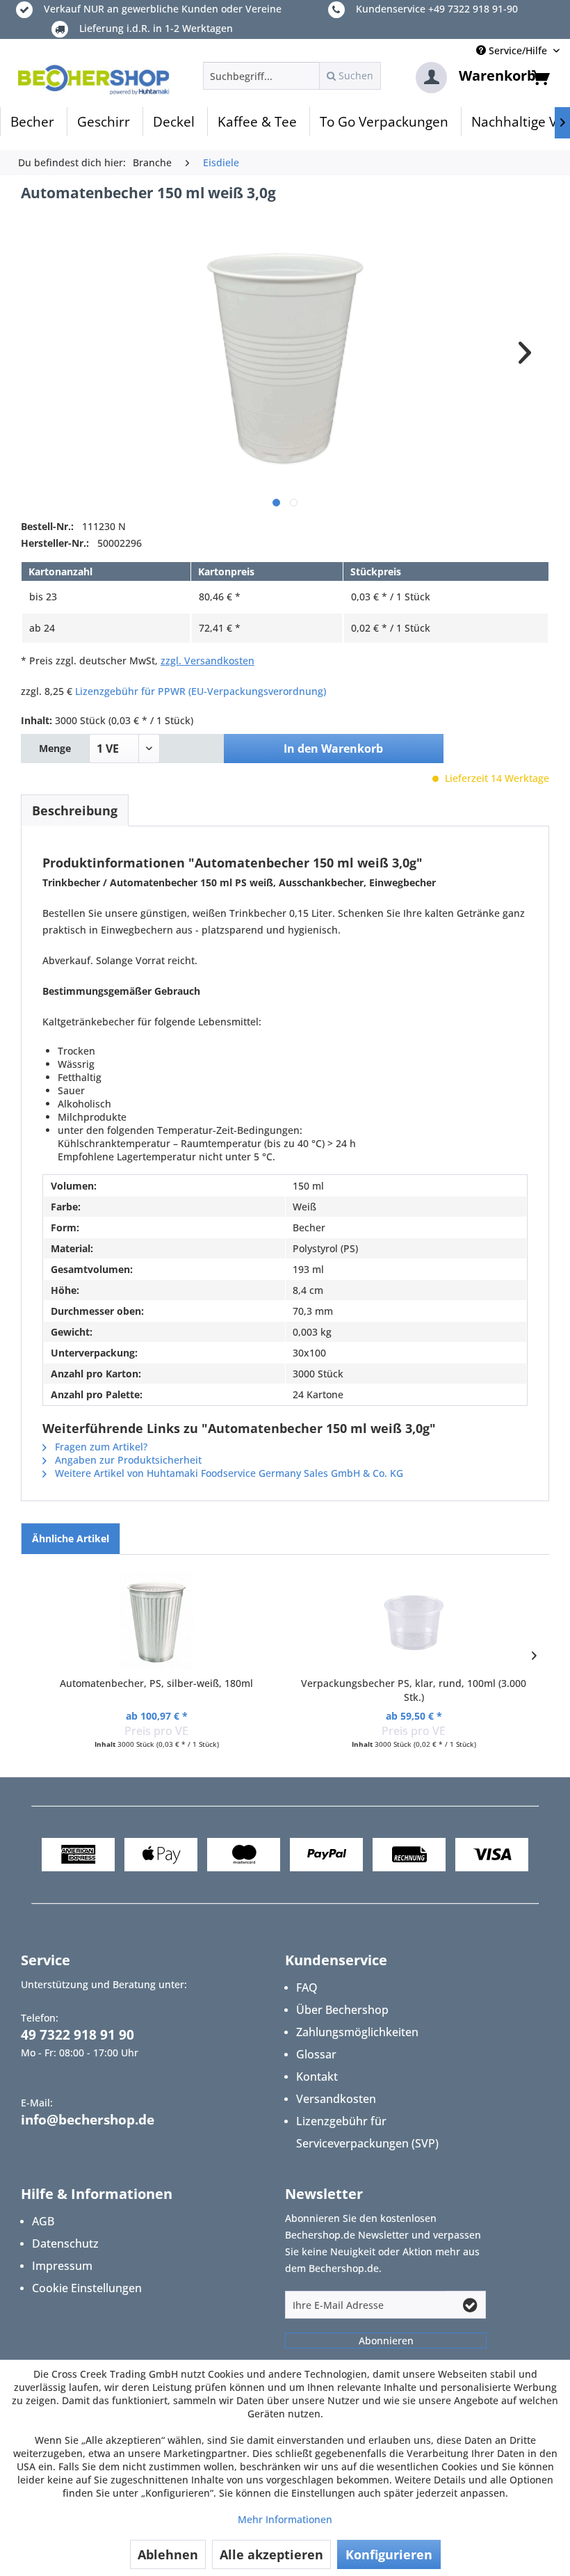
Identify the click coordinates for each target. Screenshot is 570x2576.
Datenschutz (65, 2243)
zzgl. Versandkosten (207, 661)
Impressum (62, 2266)
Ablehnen (168, 2554)
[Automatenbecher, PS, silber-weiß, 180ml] (156, 1621)
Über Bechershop (342, 2010)
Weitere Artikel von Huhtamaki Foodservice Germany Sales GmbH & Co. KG (228, 1473)
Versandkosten (336, 2099)
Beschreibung (75, 810)
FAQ (307, 1987)
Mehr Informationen (285, 2519)
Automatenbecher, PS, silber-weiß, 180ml (156, 1683)
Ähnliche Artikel (71, 1538)
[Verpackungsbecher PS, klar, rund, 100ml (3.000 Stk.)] (414, 1621)
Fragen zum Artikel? (100, 1447)
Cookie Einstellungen (87, 2288)
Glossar (316, 2054)
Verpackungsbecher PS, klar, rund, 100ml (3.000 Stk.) (414, 1690)
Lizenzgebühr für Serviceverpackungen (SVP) (367, 2132)
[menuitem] (292, 76)
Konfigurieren (389, 2554)
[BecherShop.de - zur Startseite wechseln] (94, 79)
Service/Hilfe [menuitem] (518, 50)
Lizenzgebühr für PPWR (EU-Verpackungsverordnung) (201, 691)
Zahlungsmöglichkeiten (357, 2032)
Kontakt (317, 2077)
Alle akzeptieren (271, 2554)
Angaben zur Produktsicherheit (127, 1460)
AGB (43, 2221)
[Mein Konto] (431, 78)
